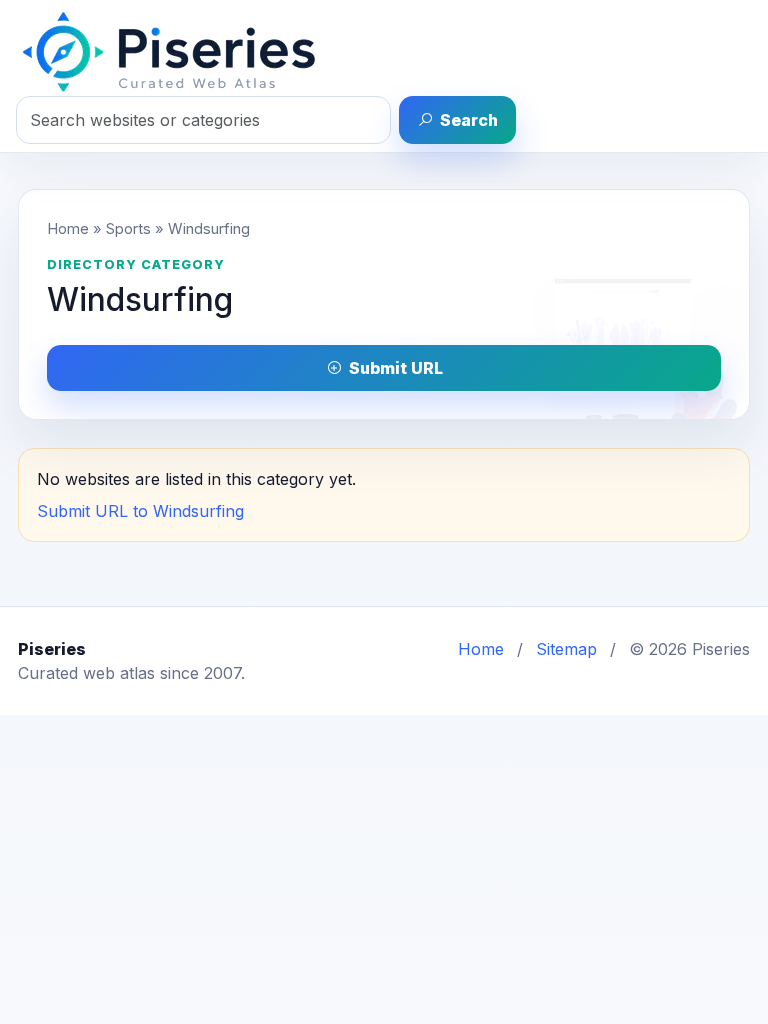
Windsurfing (209, 229)
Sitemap (566, 649)
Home (68, 229)
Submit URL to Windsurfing (140, 511)
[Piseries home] (169, 52)
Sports (128, 229)
